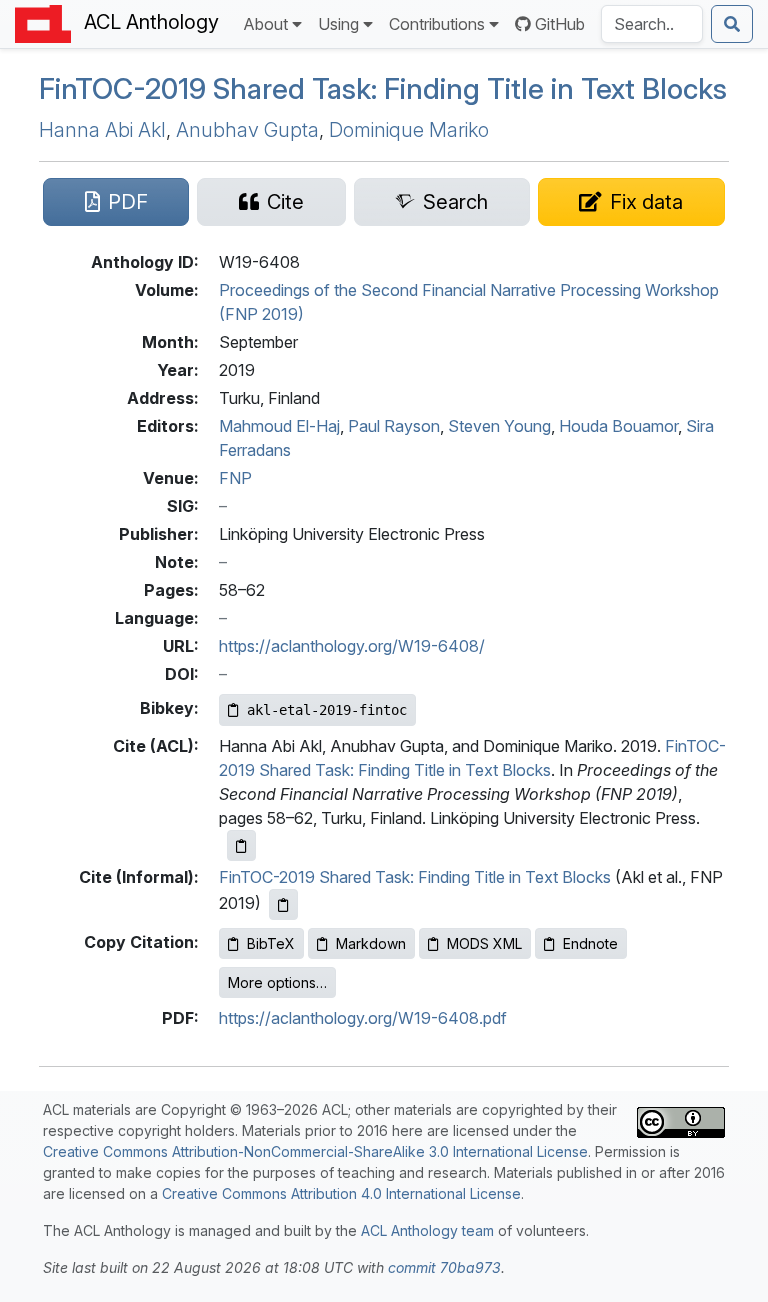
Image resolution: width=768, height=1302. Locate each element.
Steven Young (499, 426)
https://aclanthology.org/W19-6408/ (352, 646)
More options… (277, 982)
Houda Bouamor (618, 426)
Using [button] (338, 24)
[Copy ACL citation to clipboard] (241, 845)
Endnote (590, 943)
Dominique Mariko (409, 130)
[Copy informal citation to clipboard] (283, 904)
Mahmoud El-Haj (279, 426)
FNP (235, 478)
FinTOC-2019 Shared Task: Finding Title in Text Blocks (415, 877)
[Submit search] (732, 24)
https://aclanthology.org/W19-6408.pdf (363, 1018)
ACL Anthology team (427, 1230)
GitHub (560, 24)
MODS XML (484, 943)
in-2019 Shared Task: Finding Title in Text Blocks (383, 89)
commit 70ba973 (444, 1267)
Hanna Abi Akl (102, 130)
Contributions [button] (437, 24)
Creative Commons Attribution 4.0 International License (341, 1193)
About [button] (265, 24)
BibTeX (271, 943)
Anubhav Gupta (247, 130)
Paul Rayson (394, 426)
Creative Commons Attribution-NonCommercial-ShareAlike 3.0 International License (315, 1151)
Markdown (371, 943)
